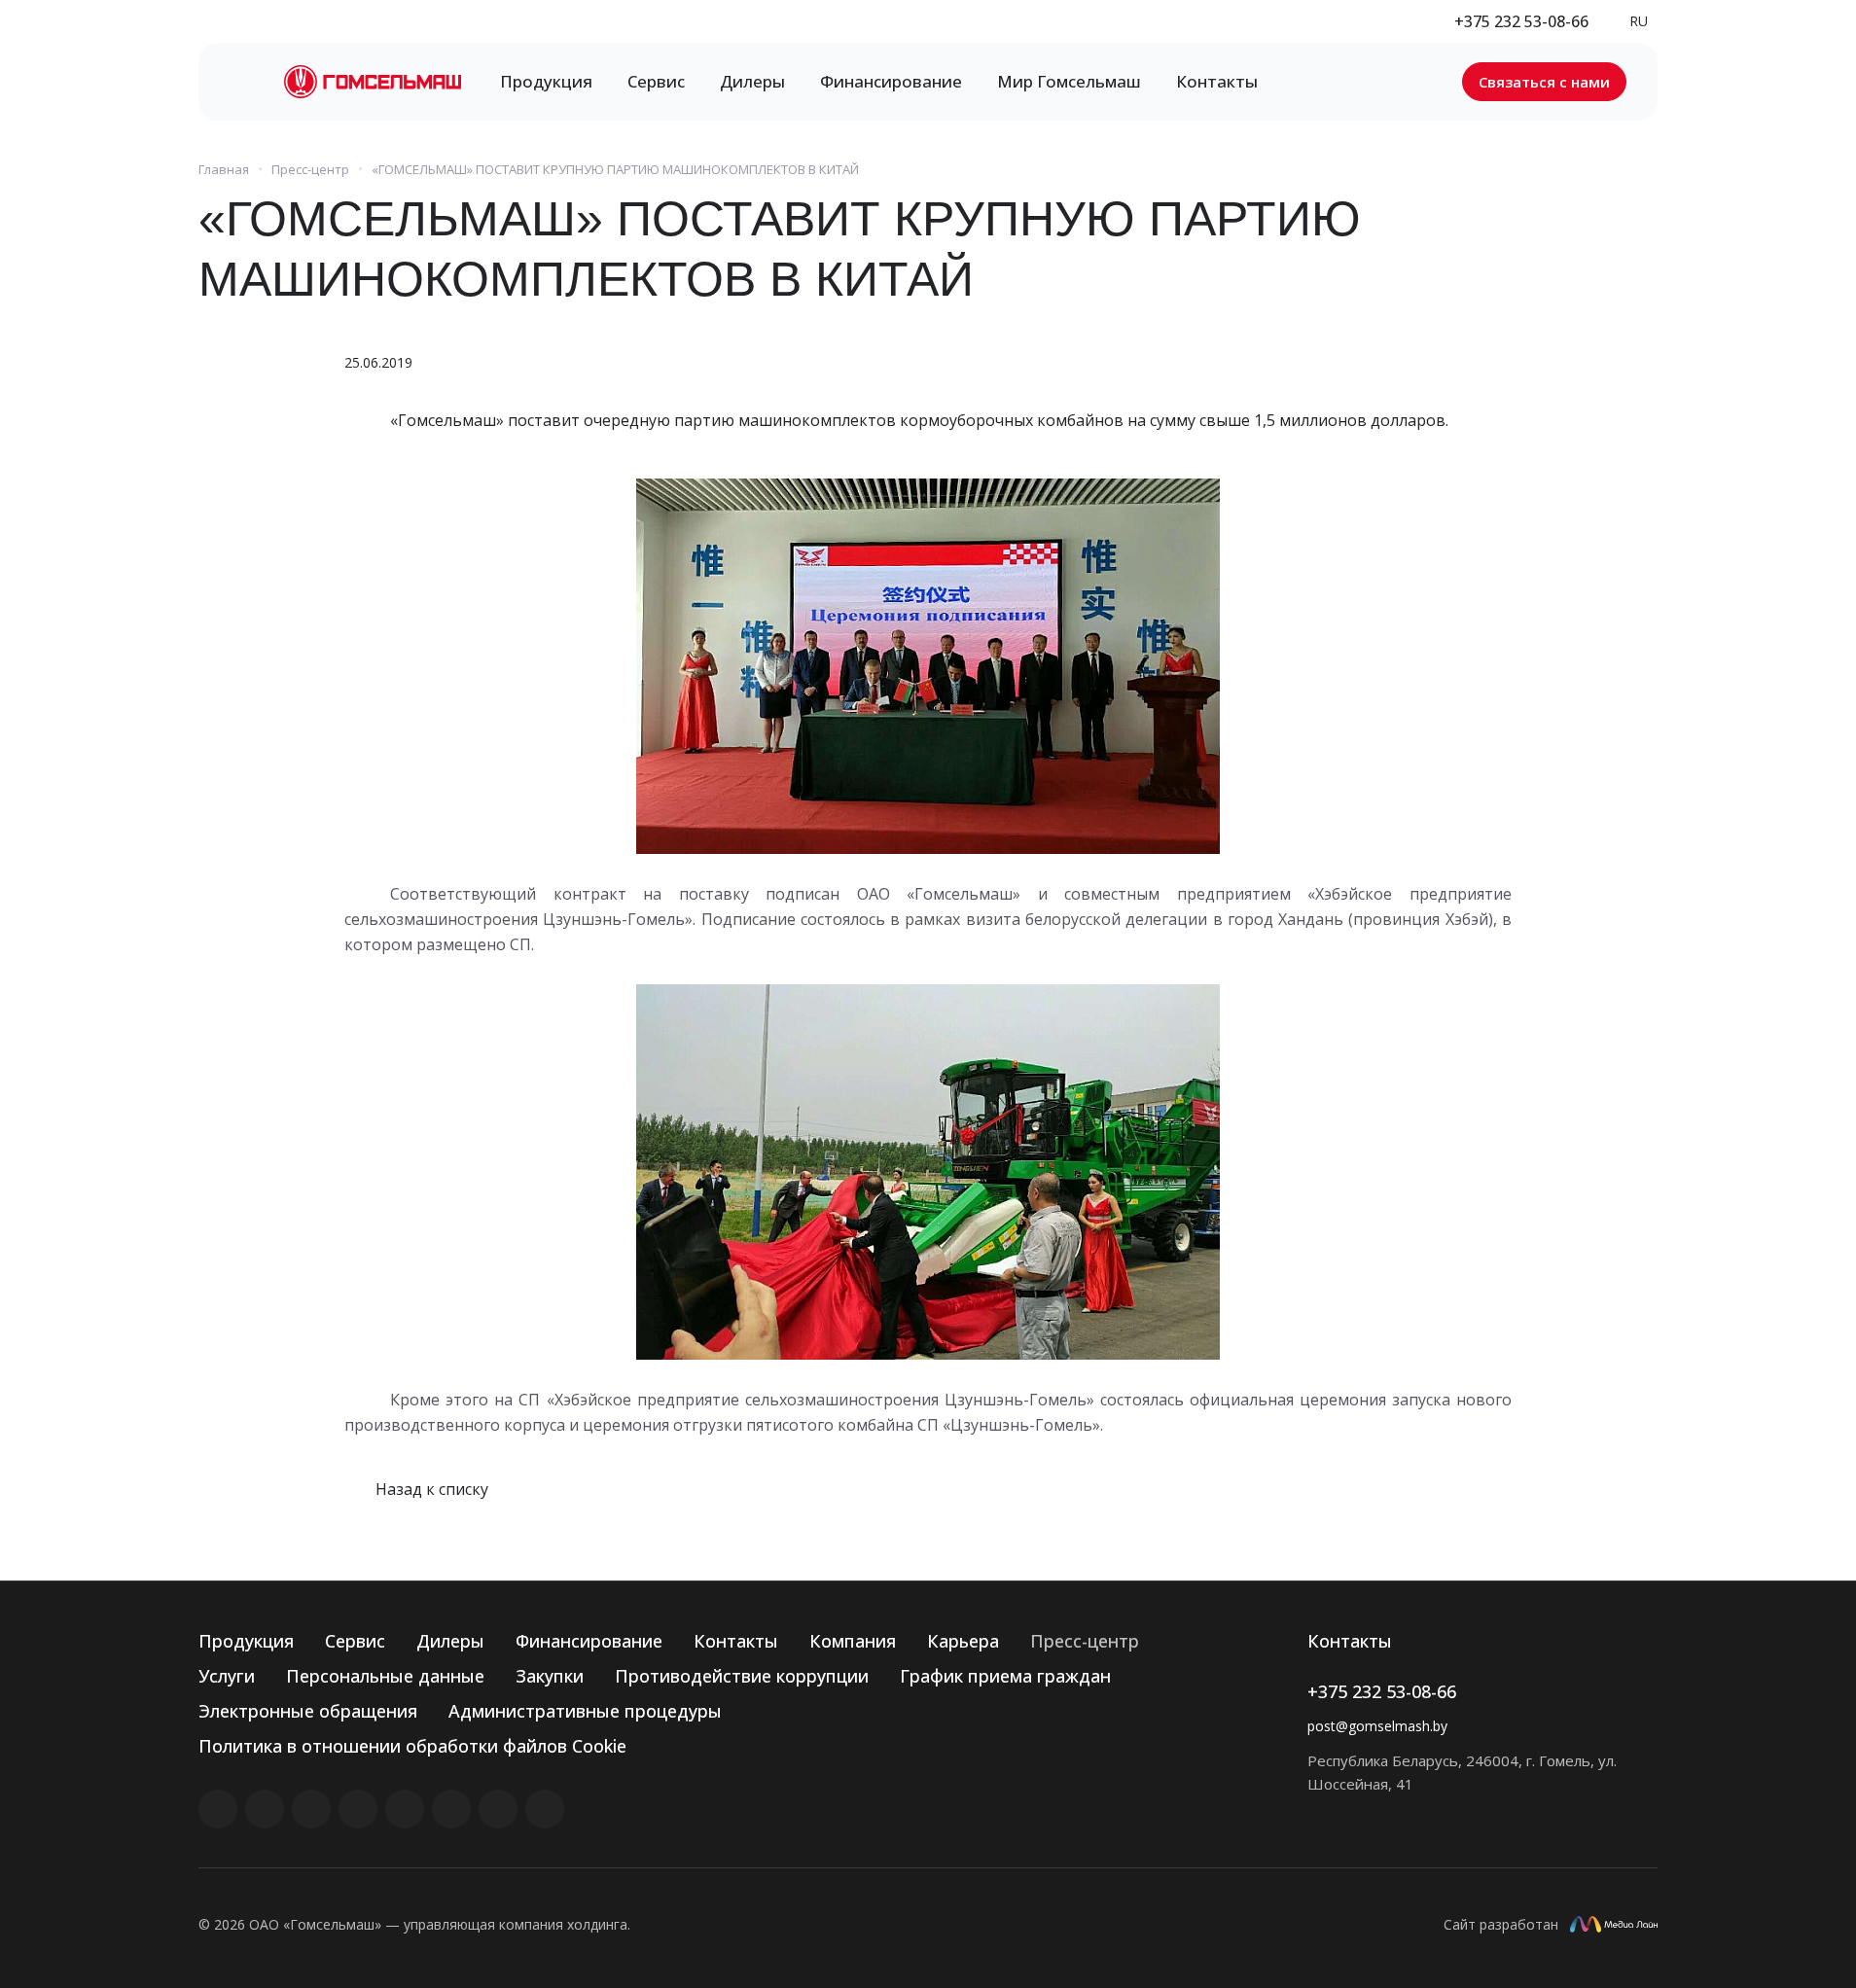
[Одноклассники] (451, 1809)
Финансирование (589, 1641)
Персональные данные (385, 1676)
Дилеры (450, 1641)
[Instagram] (311, 1809)
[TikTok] (498, 1809)
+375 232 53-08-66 (1521, 21)
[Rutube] (265, 1809)
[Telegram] (358, 1809)
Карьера (963, 1641)
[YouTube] (405, 1809)
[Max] (545, 1809)
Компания (853, 1641)
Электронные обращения (308, 1711)
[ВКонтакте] (218, 1809)
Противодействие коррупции (742, 1676)
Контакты (736, 1641)
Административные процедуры (585, 1711)
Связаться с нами (1544, 82)
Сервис (355, 1641)
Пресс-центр (1085, 1641)
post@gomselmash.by (1377, 1726)
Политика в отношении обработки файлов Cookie (412, 1746)
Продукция (246, 1641)
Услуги (227, 1676)
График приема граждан (1005, 1676)
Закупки (550, 1676)
